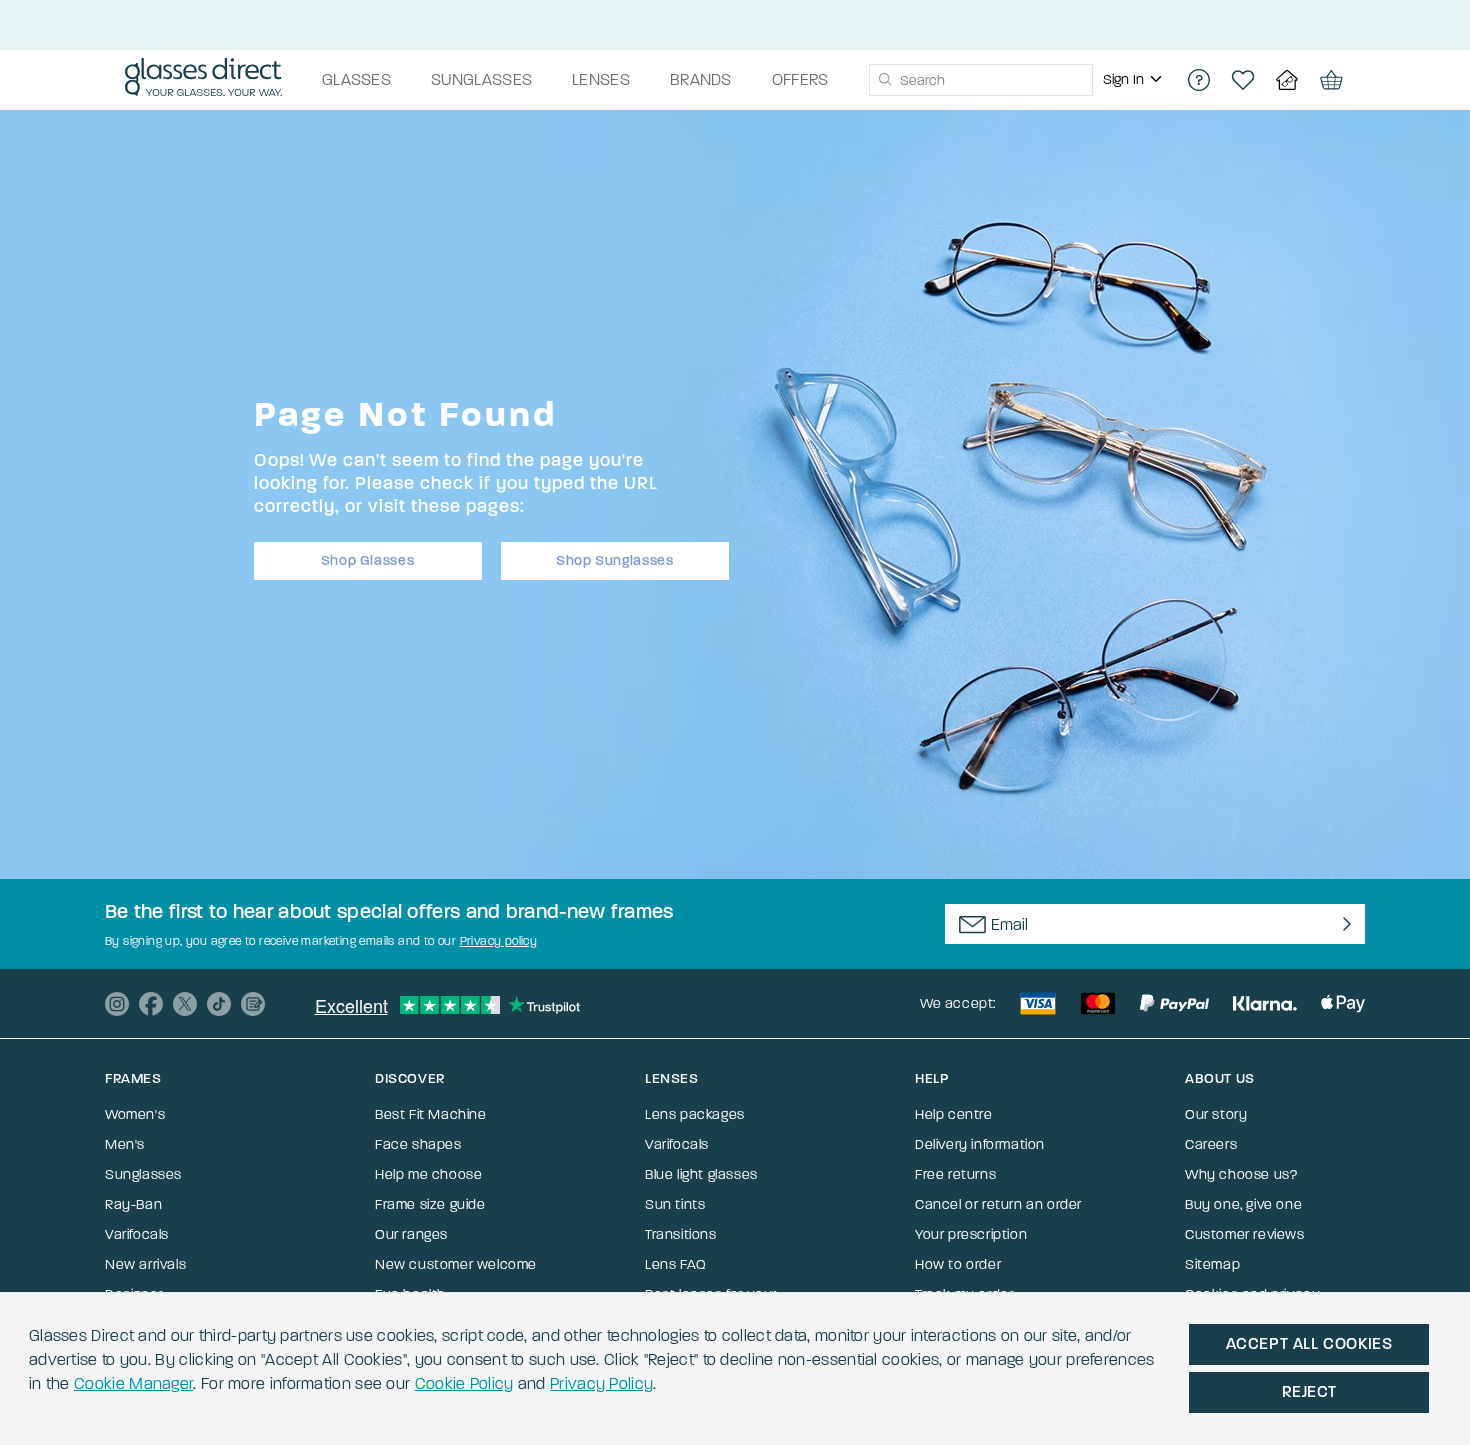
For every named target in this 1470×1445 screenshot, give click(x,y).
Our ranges (411, 1234)
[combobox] (981, 80)
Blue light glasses (701, 1174)
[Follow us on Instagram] (117, 1004)
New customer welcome (456, 1264)
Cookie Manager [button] (133, 1383)
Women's (135, 1114)
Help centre (954, 1114)
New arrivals (145, 1264)
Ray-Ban (133, 1204)
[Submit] (884, 80)
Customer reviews (1245, 1234)
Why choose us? (1241, 1174)
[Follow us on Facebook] (151, 1004)
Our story (1216, 1114)
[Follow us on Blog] (253, 1004)
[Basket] (1331, 80)
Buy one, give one (1243, 1204)
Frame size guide (430, 1204)
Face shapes (418, 1144)
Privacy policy (499, 941)
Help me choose (428, 1174)
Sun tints (675, 1204)
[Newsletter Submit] (1342, 924)
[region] (1135, 80)
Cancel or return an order (998, 1204)
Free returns (955, 1174)
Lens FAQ (676, 1264)
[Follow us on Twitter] (185, 1004)
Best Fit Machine (431, 1114)
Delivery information (980, 1144)
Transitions (681, 1234)
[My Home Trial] (1287, 80)
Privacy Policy (601, 1383)
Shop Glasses (368, 560)
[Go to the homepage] (203, 80)
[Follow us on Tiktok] (219, 1004)
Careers (1211, 1144)
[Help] (1199, 80)
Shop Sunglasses (615, 560)
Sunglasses (143, 1174)
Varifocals (137, 1234)
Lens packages (695, 1114)
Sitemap (1212, 1264)
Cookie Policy (464, 1383)
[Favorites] (1243, 80)
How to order (958, 1264)
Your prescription (971, 1234)
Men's (125, 1144)
